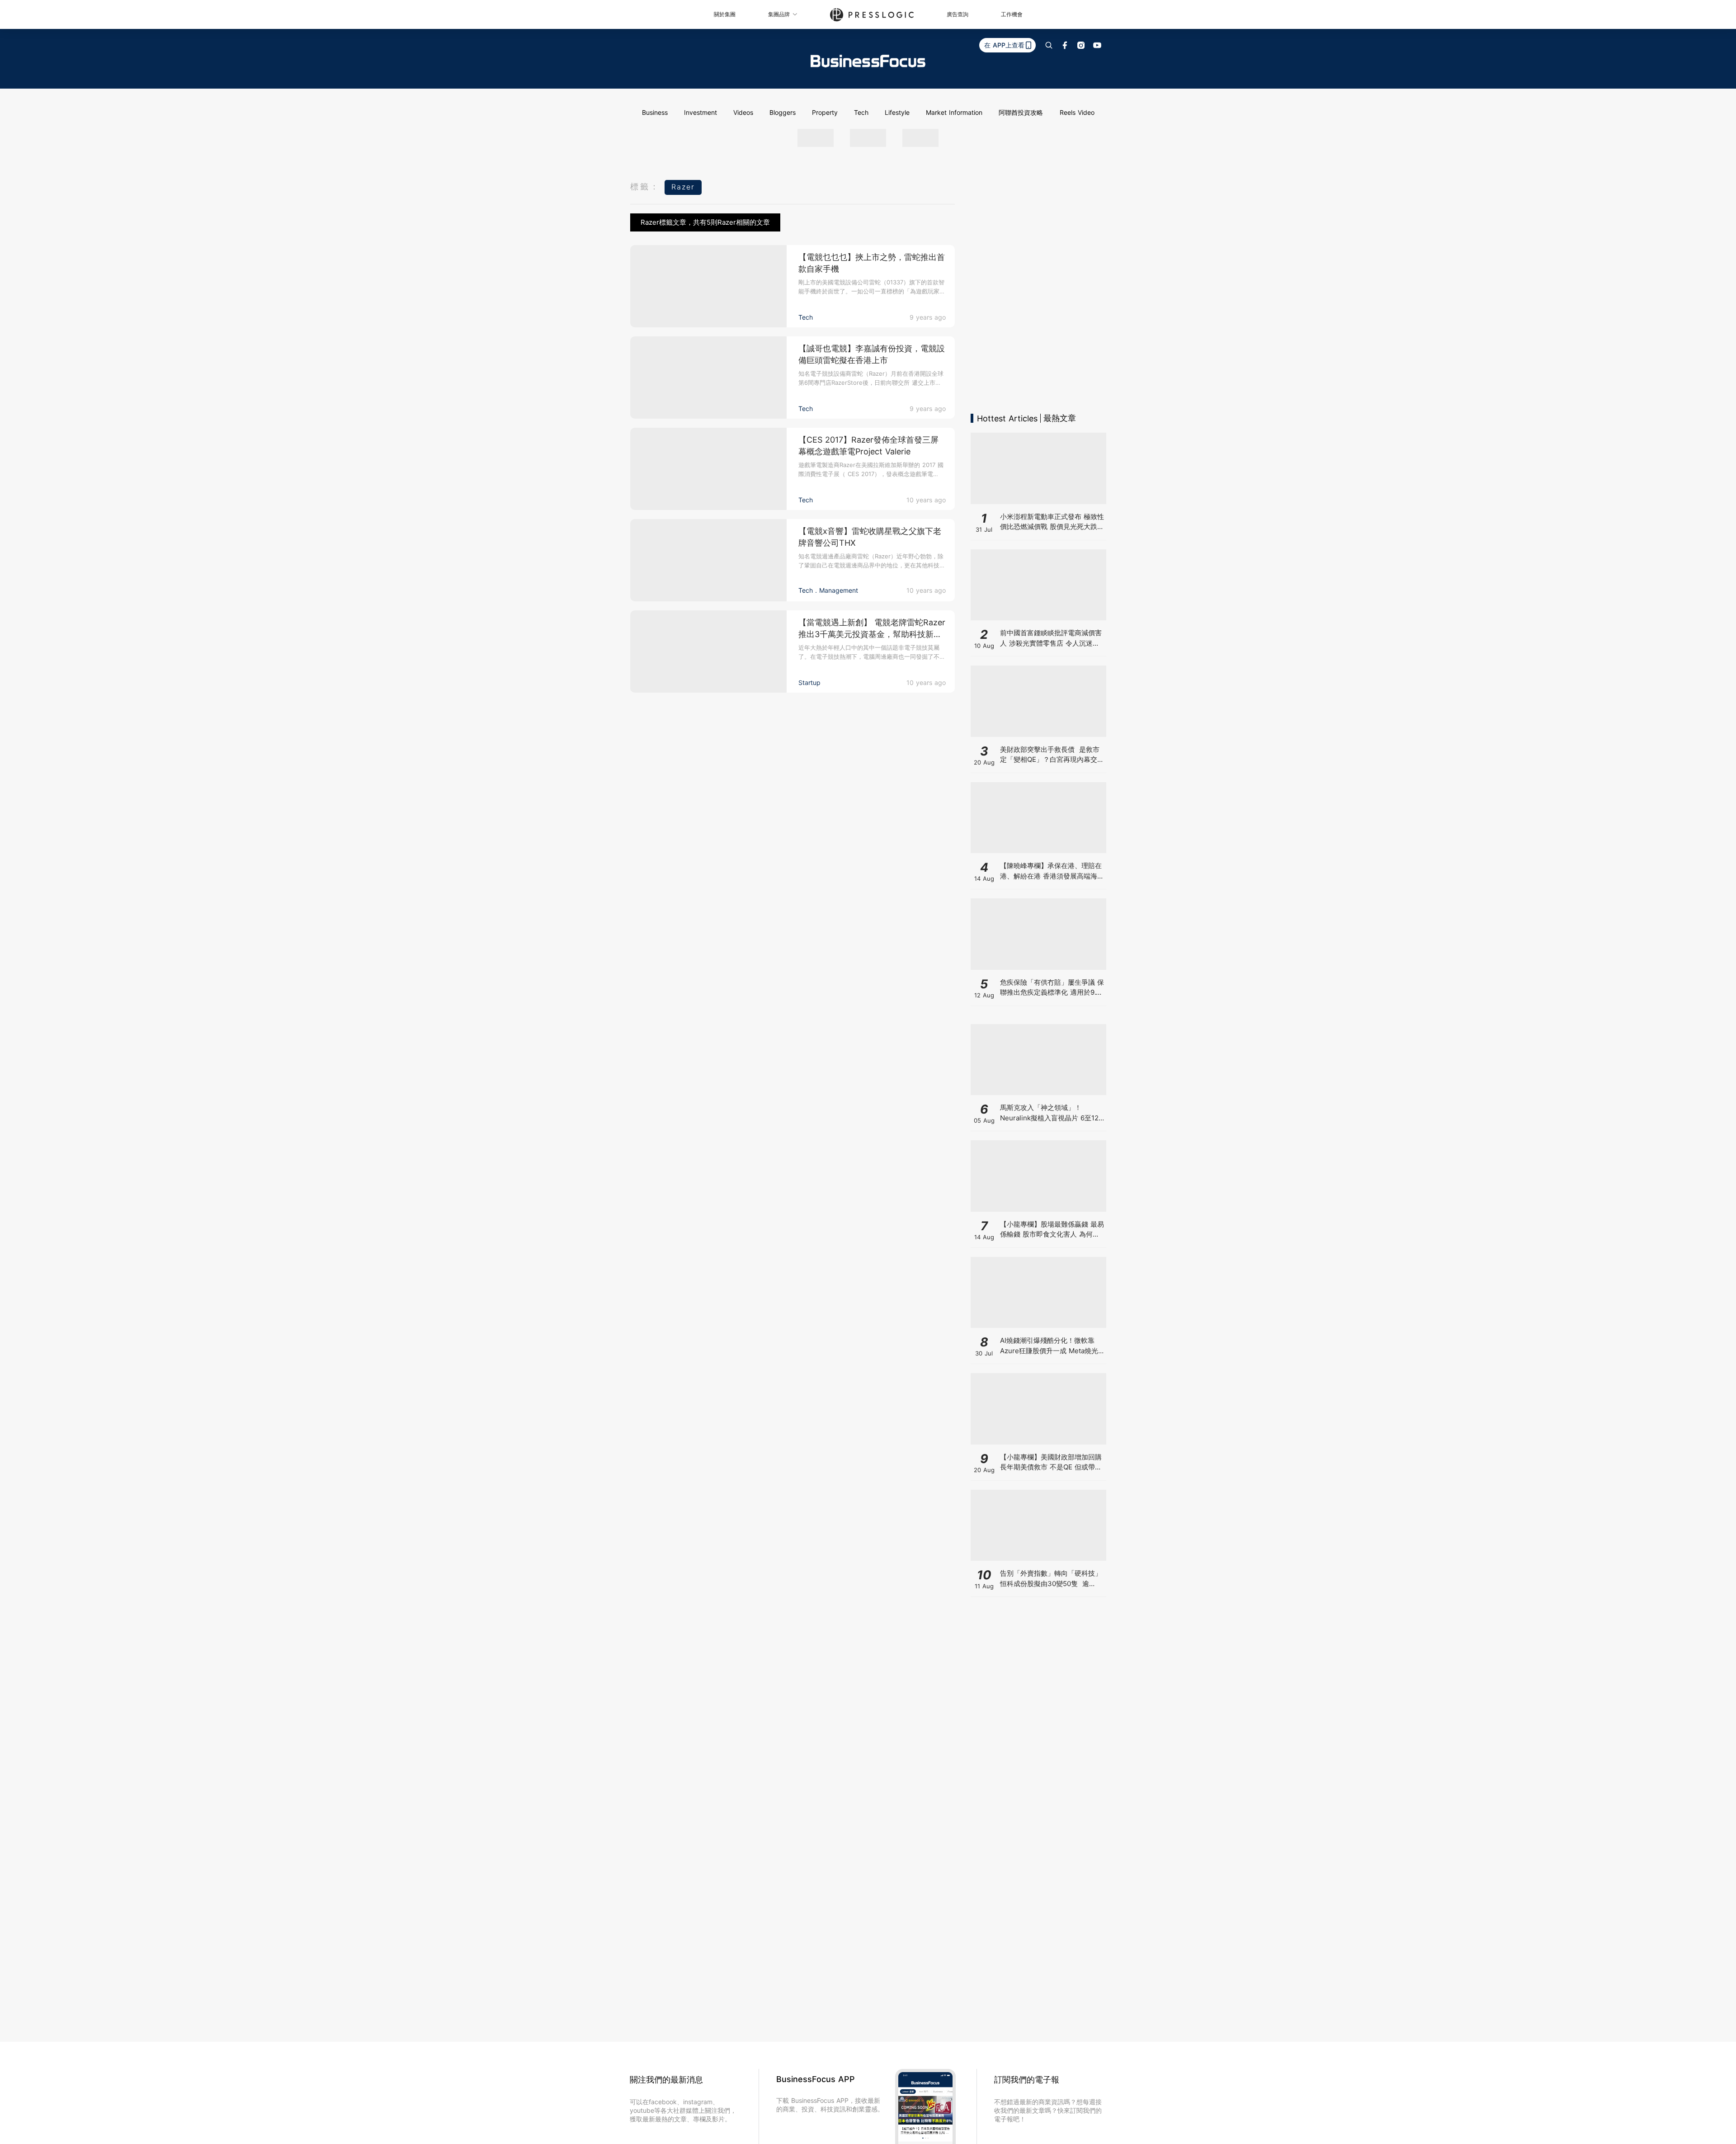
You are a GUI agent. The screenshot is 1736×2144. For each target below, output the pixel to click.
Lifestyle (897, 112)
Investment (701, 112)
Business (655, 112)
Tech (861, 112)
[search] (1049, 45)
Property (825, 112)
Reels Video (1077, 112)
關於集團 (725, 14)
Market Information (954, 112)
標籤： (645, 187)
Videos (743, 112)
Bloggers (783, 112)
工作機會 (1012, 14)
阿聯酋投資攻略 (1021, 112)
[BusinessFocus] (868, 61)
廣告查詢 (958, 14)
